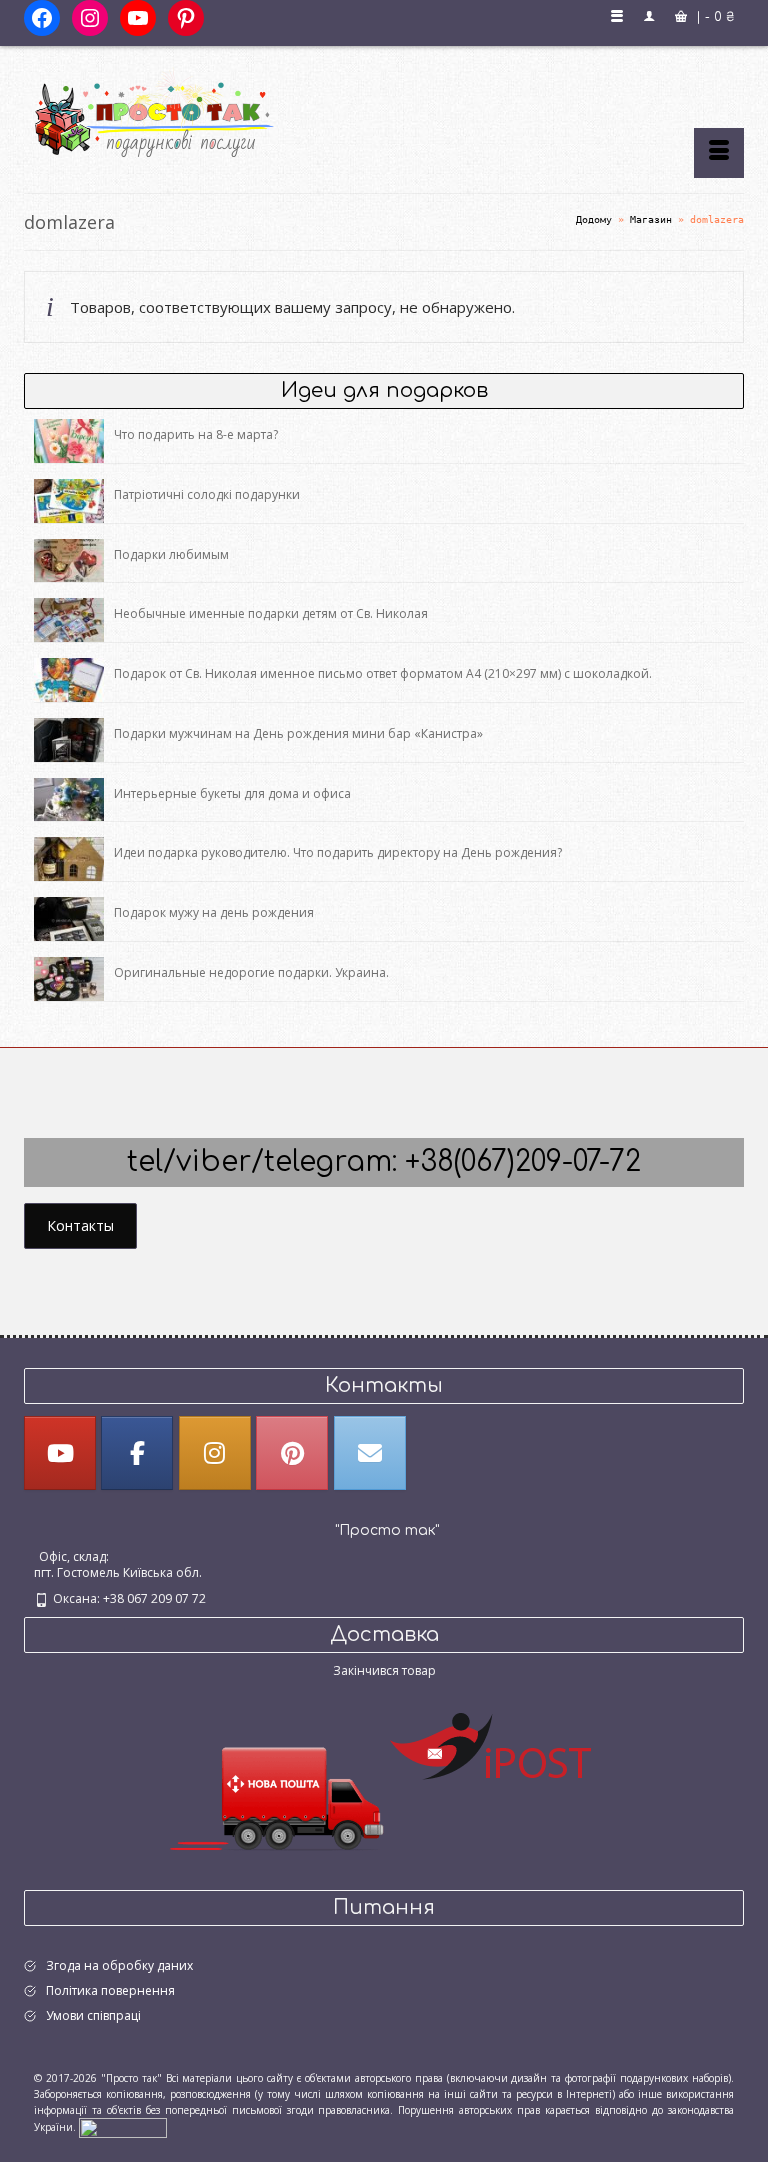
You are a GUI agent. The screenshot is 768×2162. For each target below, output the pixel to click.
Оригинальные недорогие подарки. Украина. (251, 972)
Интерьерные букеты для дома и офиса (232, 793)
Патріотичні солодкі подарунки (207, 494)
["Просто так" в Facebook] (137, 1453)
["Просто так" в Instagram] (215, 1453)
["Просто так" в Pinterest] (292, 1453)
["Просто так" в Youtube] (60, 1453)
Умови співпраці (93, 2015)
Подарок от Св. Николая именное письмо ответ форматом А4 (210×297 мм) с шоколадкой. (383, 673)
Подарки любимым (171, 554)
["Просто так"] (384, 112)
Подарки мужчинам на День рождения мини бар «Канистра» (298, 733)
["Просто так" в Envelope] (370, 1453)
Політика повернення (110, 1990)
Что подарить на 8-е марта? (196, 434)
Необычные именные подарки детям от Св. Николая (271, 613)
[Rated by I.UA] (123, 2127)
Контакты (80, 1225)
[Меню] (719, 153)
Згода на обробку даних (119, 1965)
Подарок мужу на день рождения (214, 912)
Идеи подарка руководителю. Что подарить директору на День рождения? (338, 852)
